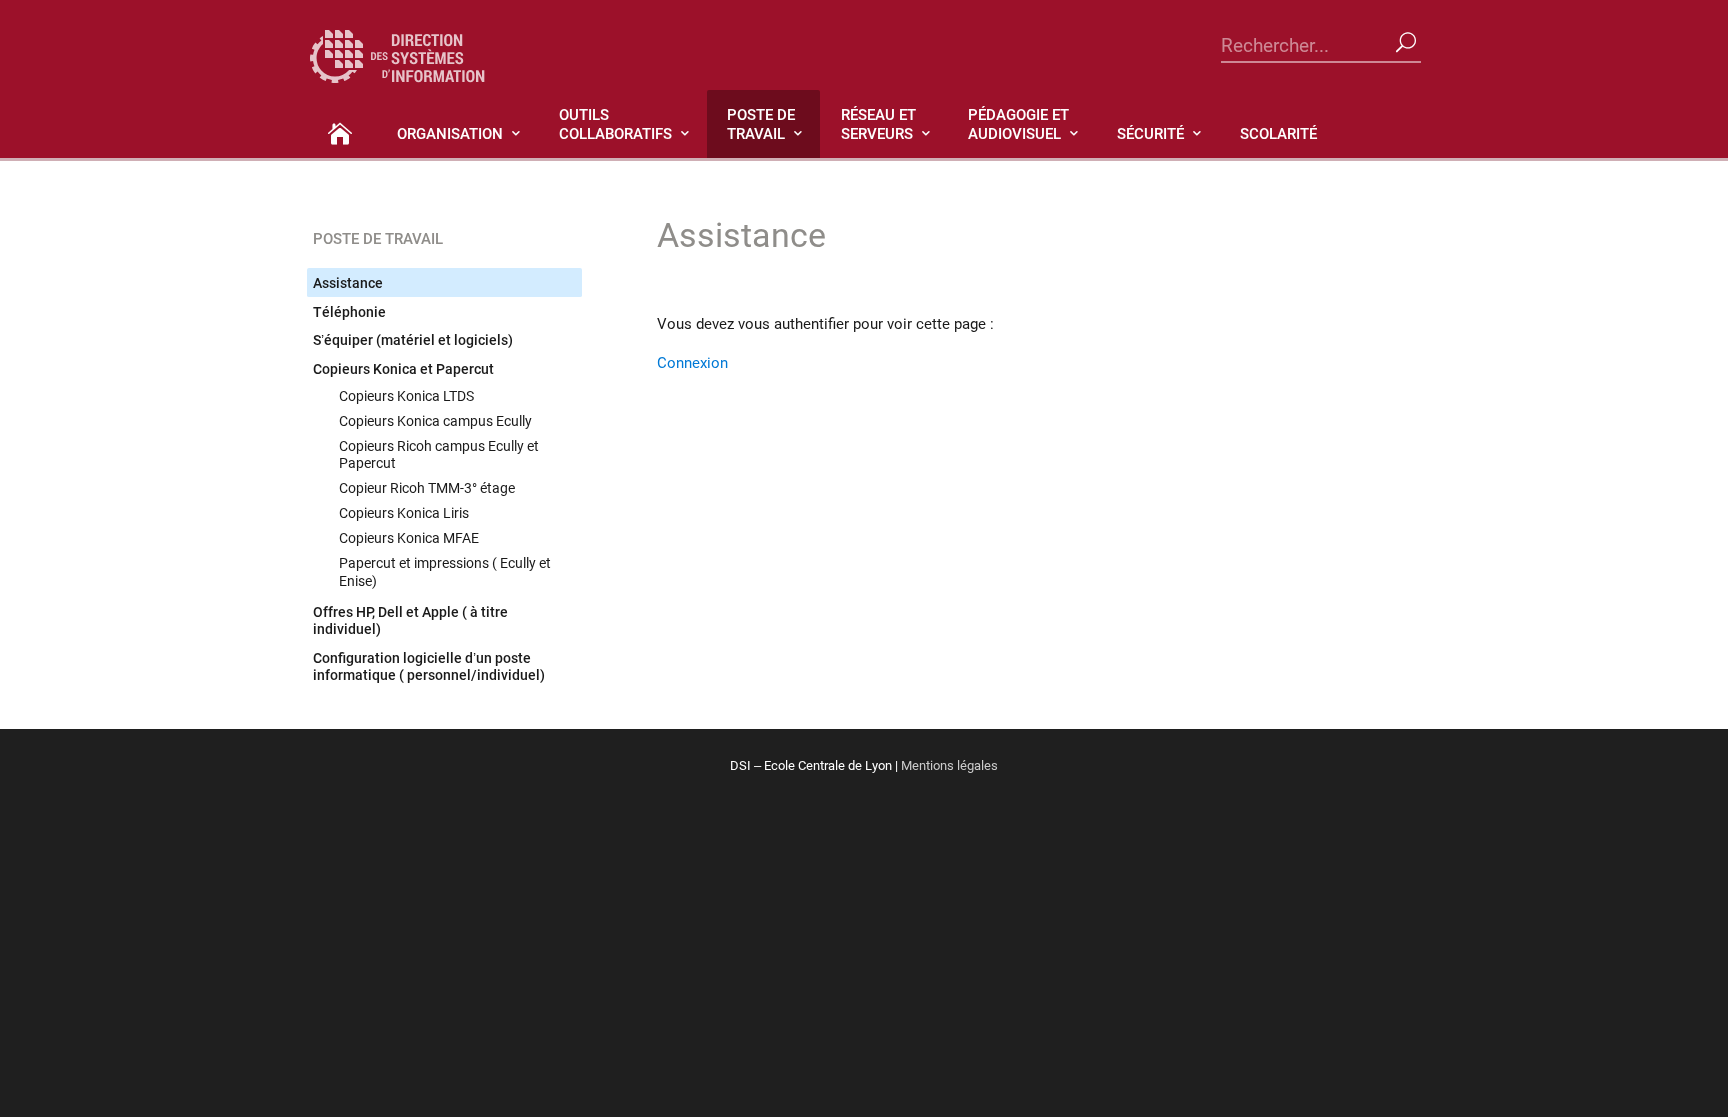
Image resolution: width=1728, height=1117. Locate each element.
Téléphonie (349, 311)
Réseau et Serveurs (878, 123)
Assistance (348, 282)
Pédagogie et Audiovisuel (1018, 123)
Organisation (450, 133)
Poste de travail (761, 123)
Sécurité (1150, 133)
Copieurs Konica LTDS (406, 395)
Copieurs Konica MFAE (409, 537)
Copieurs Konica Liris (404, 512)
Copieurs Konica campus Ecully (435, 420)
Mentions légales (949, 765)
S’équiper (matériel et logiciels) (413, 339)
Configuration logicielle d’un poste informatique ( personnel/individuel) (429, 666)
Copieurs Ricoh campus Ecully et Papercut (439, 454)
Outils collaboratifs (615, 123)
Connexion (692, 362)
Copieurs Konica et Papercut (403, 368)
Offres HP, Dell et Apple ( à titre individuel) (410, 620)
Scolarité (1278, 133)
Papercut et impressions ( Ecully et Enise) (445, 571)
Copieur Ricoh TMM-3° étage (427, 487)
